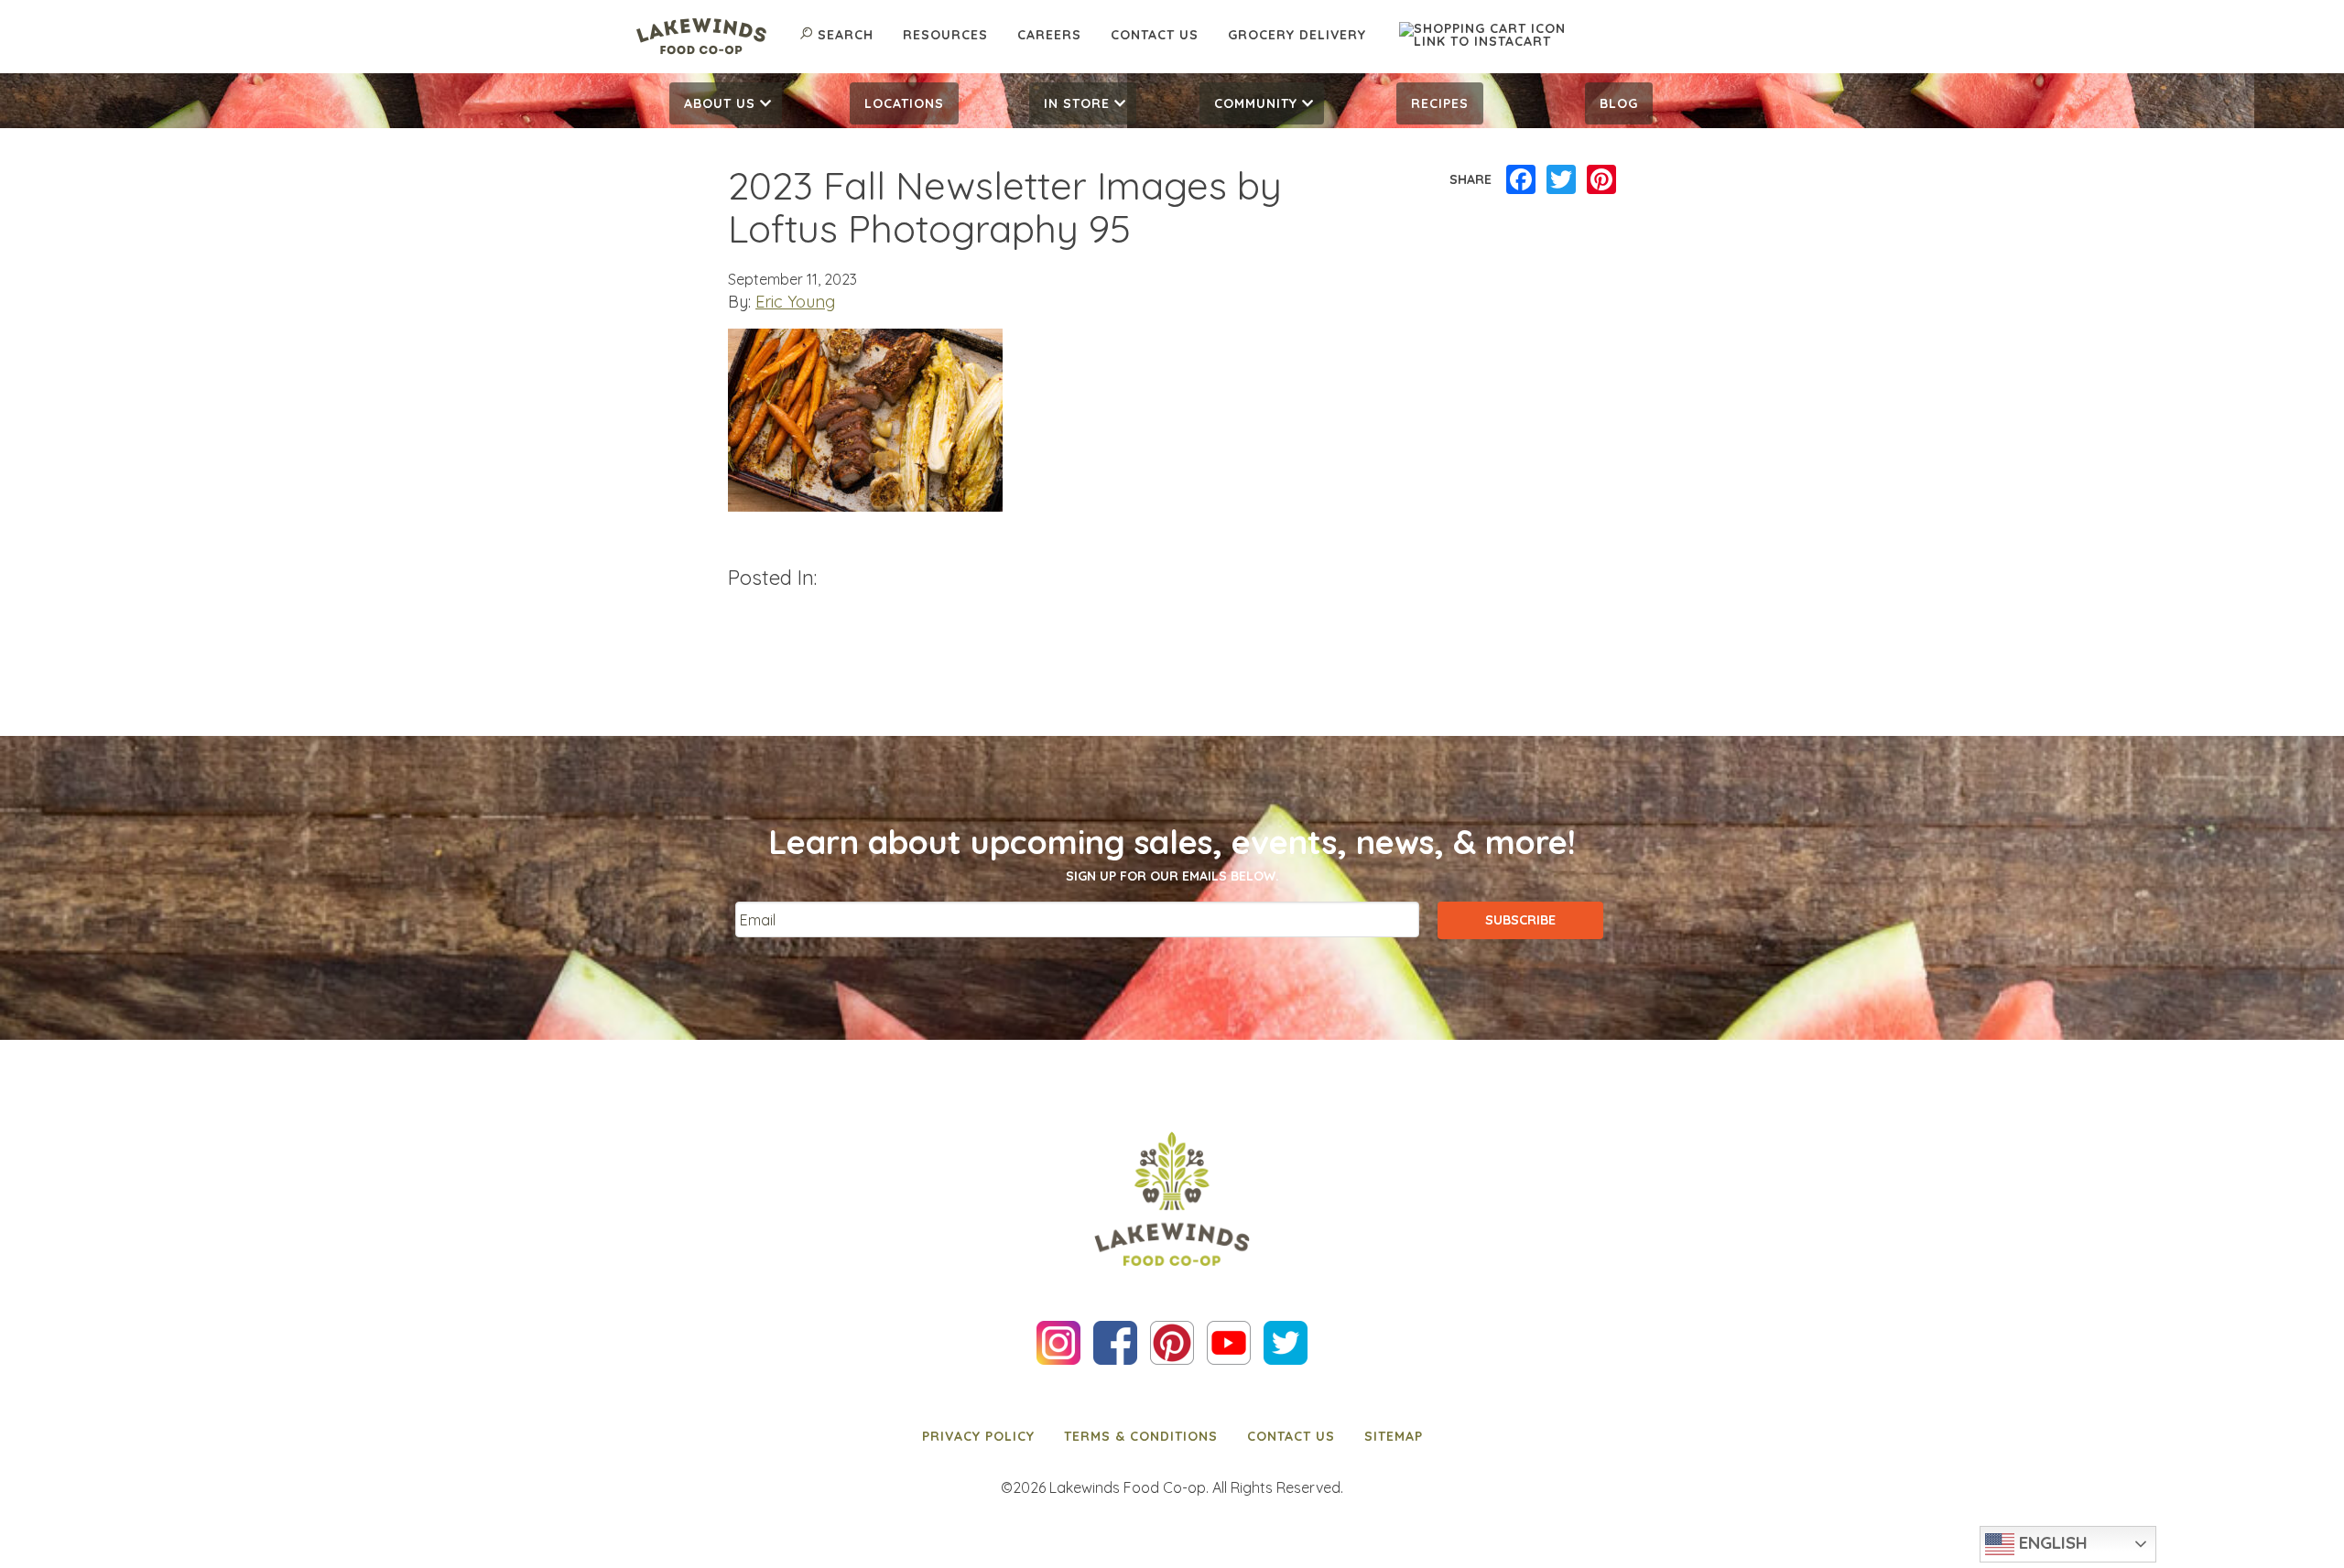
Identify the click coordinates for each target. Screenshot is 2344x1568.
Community (1256, 103)
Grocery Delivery (1297, 35)
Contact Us (1155, 35)
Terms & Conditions (1141, 1436)
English (2051, 1542)
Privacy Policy (978, 1436)
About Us (720, 103)
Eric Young (795, 302)
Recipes (1440, 103)
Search (846, 35)
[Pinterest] (1601, 180)
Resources (945, 35)
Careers (1049, 35)
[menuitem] (726, 103)
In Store (1077, 103)
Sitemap (1394, 1436)
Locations (904, 103)
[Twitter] (1561, 180)
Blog (1619, 103)
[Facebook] (1521, 180)
